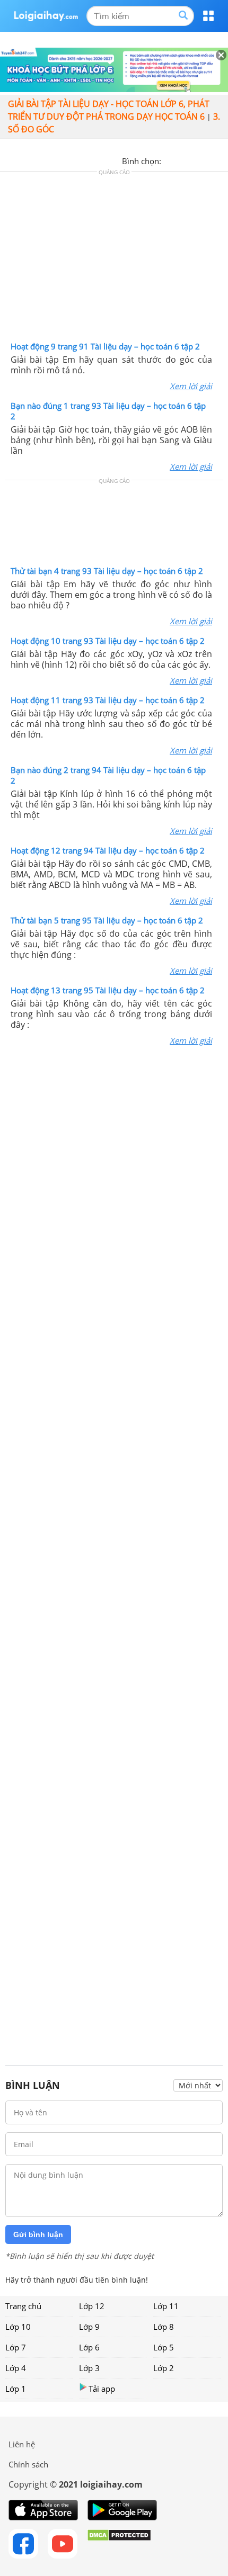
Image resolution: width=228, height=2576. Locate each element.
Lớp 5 (164, 2347)
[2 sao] (182, 160)
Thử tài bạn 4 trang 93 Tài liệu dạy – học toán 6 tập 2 (107, 571)
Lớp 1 (16, 2389)
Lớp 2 (164, 2368)
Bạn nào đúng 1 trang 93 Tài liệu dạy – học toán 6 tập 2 (108, 411)
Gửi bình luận (38, 2234)
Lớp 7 (16, 2347)
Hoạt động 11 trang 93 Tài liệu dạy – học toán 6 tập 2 (108, 700)
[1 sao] (170, 160)
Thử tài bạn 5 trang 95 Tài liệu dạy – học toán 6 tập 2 (107, 920)
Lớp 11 (166, 2306)
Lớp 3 (89, 2368)
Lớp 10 (18, 2327)
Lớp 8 (164, 2327)
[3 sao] (195, 160)
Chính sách (28, 2464)
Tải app (102, 2389)
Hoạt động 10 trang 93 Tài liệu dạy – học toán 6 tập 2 (108, 641)
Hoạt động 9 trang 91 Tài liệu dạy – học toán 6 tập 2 (105, 346)
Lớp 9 (89, 2327)
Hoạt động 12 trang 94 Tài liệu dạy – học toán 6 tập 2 (108, 850)
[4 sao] (208, 160)
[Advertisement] (114, 259)
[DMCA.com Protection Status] (119, 2544)
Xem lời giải (191, 386)
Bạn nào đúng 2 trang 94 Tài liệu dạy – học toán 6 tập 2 (108, 775)
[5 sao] (221, 160)
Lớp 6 (89, 2347)
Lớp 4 (16, 2368)
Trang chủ (23, 2306)
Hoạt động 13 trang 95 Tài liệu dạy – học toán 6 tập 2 (108, 990)
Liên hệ (22, 2444)
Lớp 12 (92, 2306)
